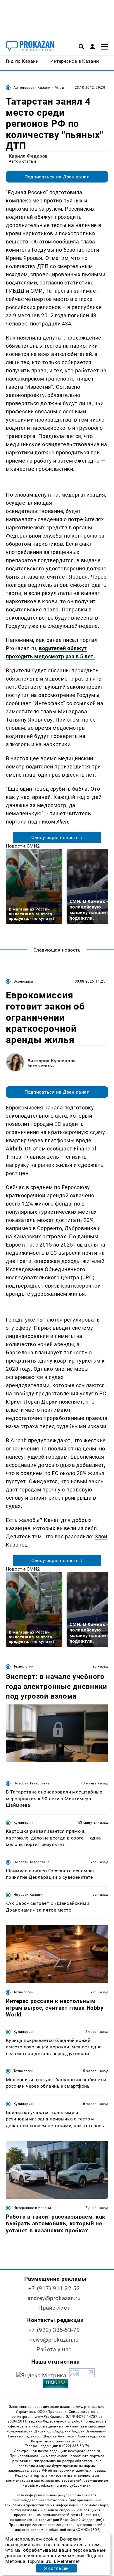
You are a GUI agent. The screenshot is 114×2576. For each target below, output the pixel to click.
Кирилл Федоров (28, 156)
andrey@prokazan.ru (54, 2298)
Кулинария (23, 1823)
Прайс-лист (54, 2308)
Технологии (24, 1666)
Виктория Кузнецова (52, 1061)
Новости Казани (28, 1895)
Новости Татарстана (32, 1783)
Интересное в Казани (32, 2208)
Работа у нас (54, 2349)
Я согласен (56, 2568)
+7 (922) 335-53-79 (54, 2330)
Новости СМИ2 (23, 846)
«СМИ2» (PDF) (88, 2530)
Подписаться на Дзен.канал (57, 177)
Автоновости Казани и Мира (39, 88)
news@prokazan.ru (54, 2340)
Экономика (23, 981)
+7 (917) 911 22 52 (54, 2288)
